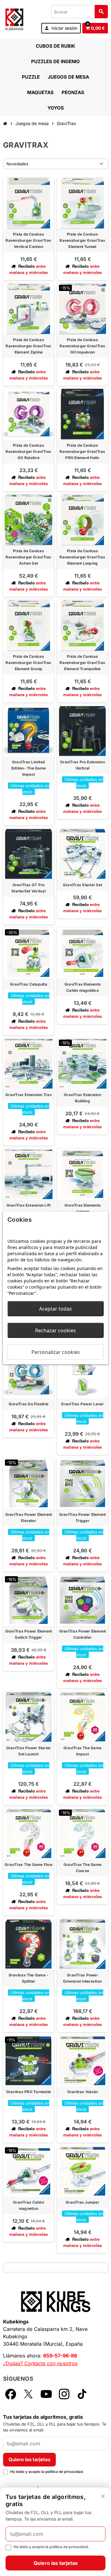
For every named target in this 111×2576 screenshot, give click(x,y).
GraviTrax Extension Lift (29, 1205)
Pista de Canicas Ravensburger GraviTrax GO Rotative (28, 451)
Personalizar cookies (56, 1352)
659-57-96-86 (60, 2356)
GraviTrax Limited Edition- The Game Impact (29, 768)
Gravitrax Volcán (83, 2092)
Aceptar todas (55, 1309)
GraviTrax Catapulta (29, 984)
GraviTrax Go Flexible (29, 1404)
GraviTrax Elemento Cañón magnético (82, 987)
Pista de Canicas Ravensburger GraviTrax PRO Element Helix (82, 451)
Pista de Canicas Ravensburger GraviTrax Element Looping (82, 557)
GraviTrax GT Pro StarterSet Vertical (29, 888)
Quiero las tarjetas (29, 2459)
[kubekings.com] (14, 19)
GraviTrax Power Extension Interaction (82, 1978)
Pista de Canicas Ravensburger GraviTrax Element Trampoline (82, 663)
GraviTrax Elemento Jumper (82, 1208)
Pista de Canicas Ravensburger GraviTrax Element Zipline (28, 346)
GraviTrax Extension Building (82, 1098)
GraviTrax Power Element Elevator (29, 1518)
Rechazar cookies (55, 1330)
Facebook (10, 2394)
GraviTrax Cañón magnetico (29, 2205)
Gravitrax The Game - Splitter (29, 1978)
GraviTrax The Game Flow (29, 1865)
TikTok (82, 2394)
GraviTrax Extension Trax (29, 1095)
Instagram (64, 2394)
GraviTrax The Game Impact (82, 1751)
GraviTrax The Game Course (82, 1868)
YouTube (46, 2394)
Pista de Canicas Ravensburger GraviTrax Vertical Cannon (28, 240)
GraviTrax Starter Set (82, 885)
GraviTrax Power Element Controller (83, 1634)
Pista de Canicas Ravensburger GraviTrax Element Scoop (28, 663)
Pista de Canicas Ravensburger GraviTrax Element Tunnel (82, 240)
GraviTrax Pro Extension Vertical (82, 765)
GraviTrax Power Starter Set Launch (29, 1751)
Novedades (17, 164)
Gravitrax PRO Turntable (29, 2092)
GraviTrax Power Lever (82, 1404)
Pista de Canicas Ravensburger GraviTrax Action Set (28, 557)
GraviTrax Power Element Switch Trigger (29, 1634)
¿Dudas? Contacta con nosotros (40, 2363)
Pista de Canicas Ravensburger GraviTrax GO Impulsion (82, 346)
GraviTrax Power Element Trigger (83, 1518)
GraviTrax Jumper (82, 2202)
